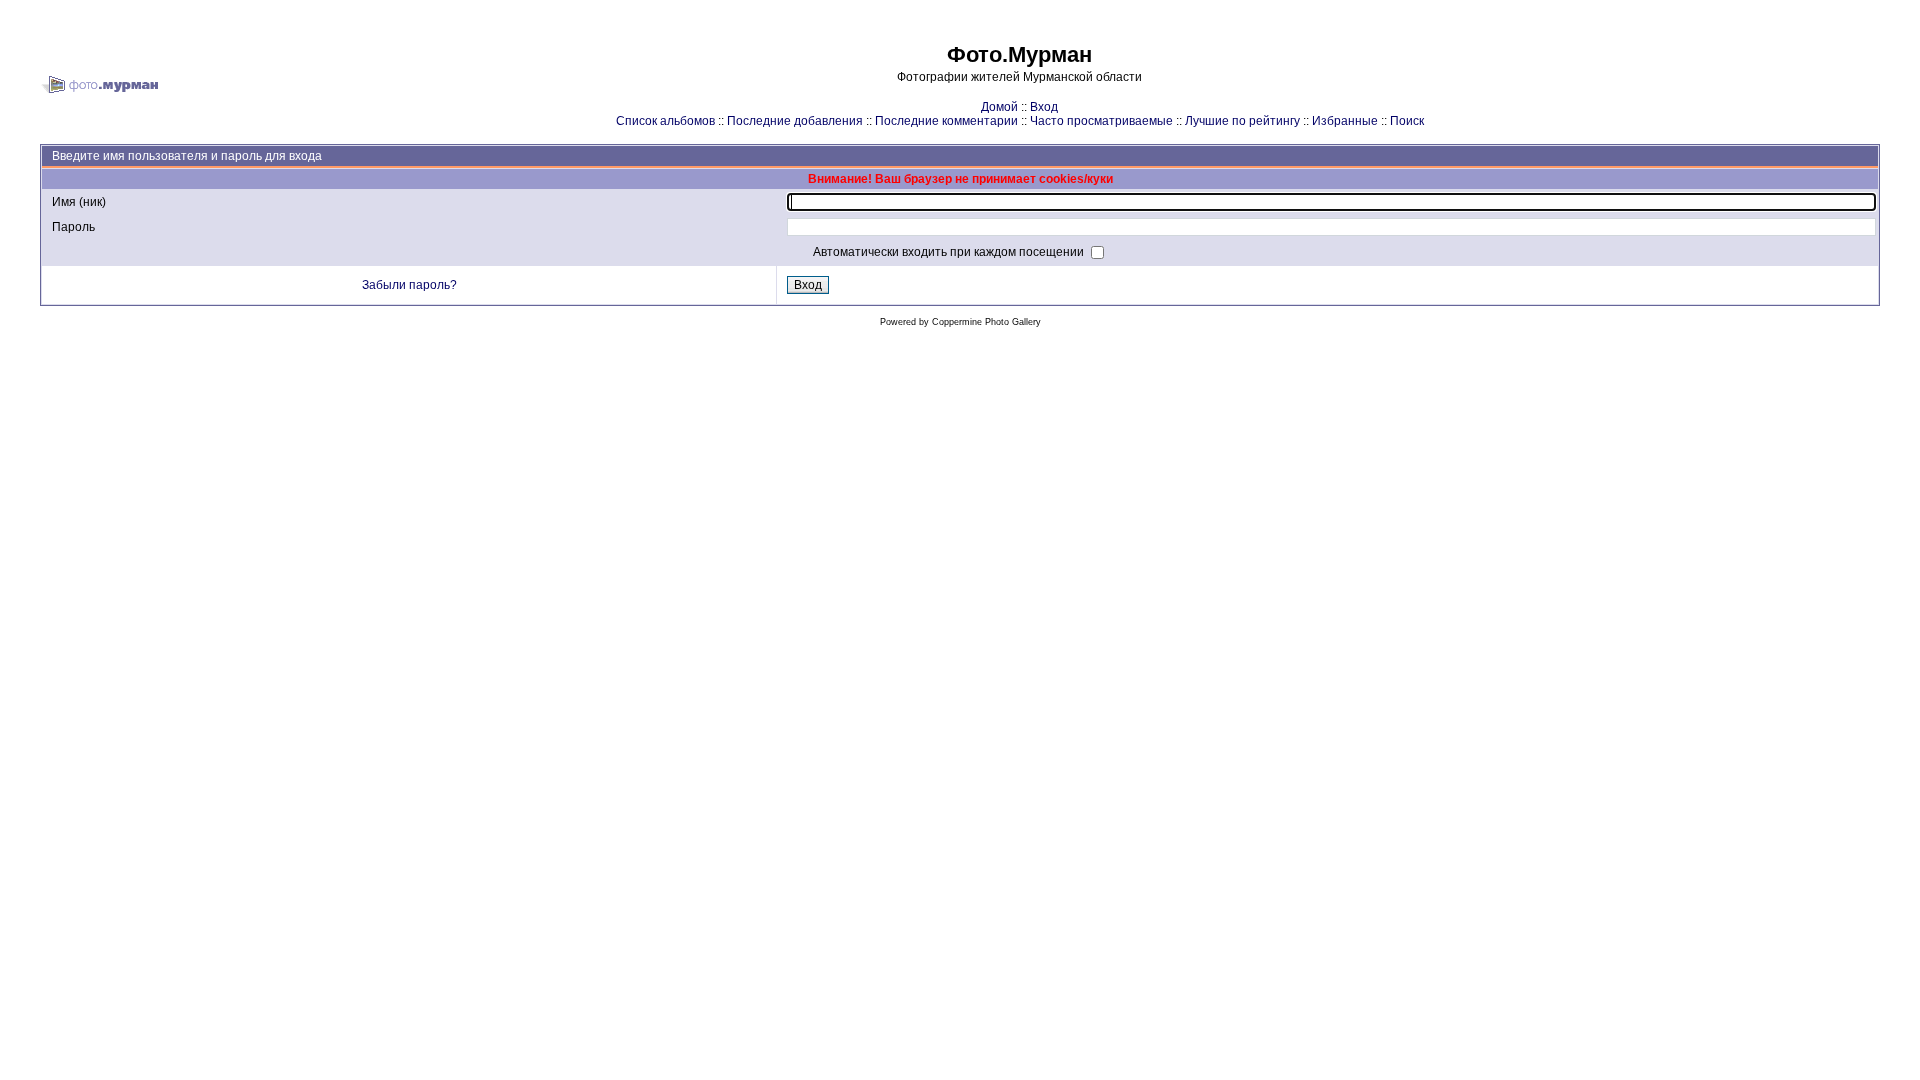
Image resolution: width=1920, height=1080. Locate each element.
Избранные (1345, 121)
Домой (999, 107)
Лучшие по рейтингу (1242, 121)
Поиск (1407, 121)
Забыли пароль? (409, 285)
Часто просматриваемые (1101, 121)
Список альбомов (665, 121)
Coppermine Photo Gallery (986, 322)
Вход (1044, 107)
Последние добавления (795, 121)
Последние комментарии (946, 121)
